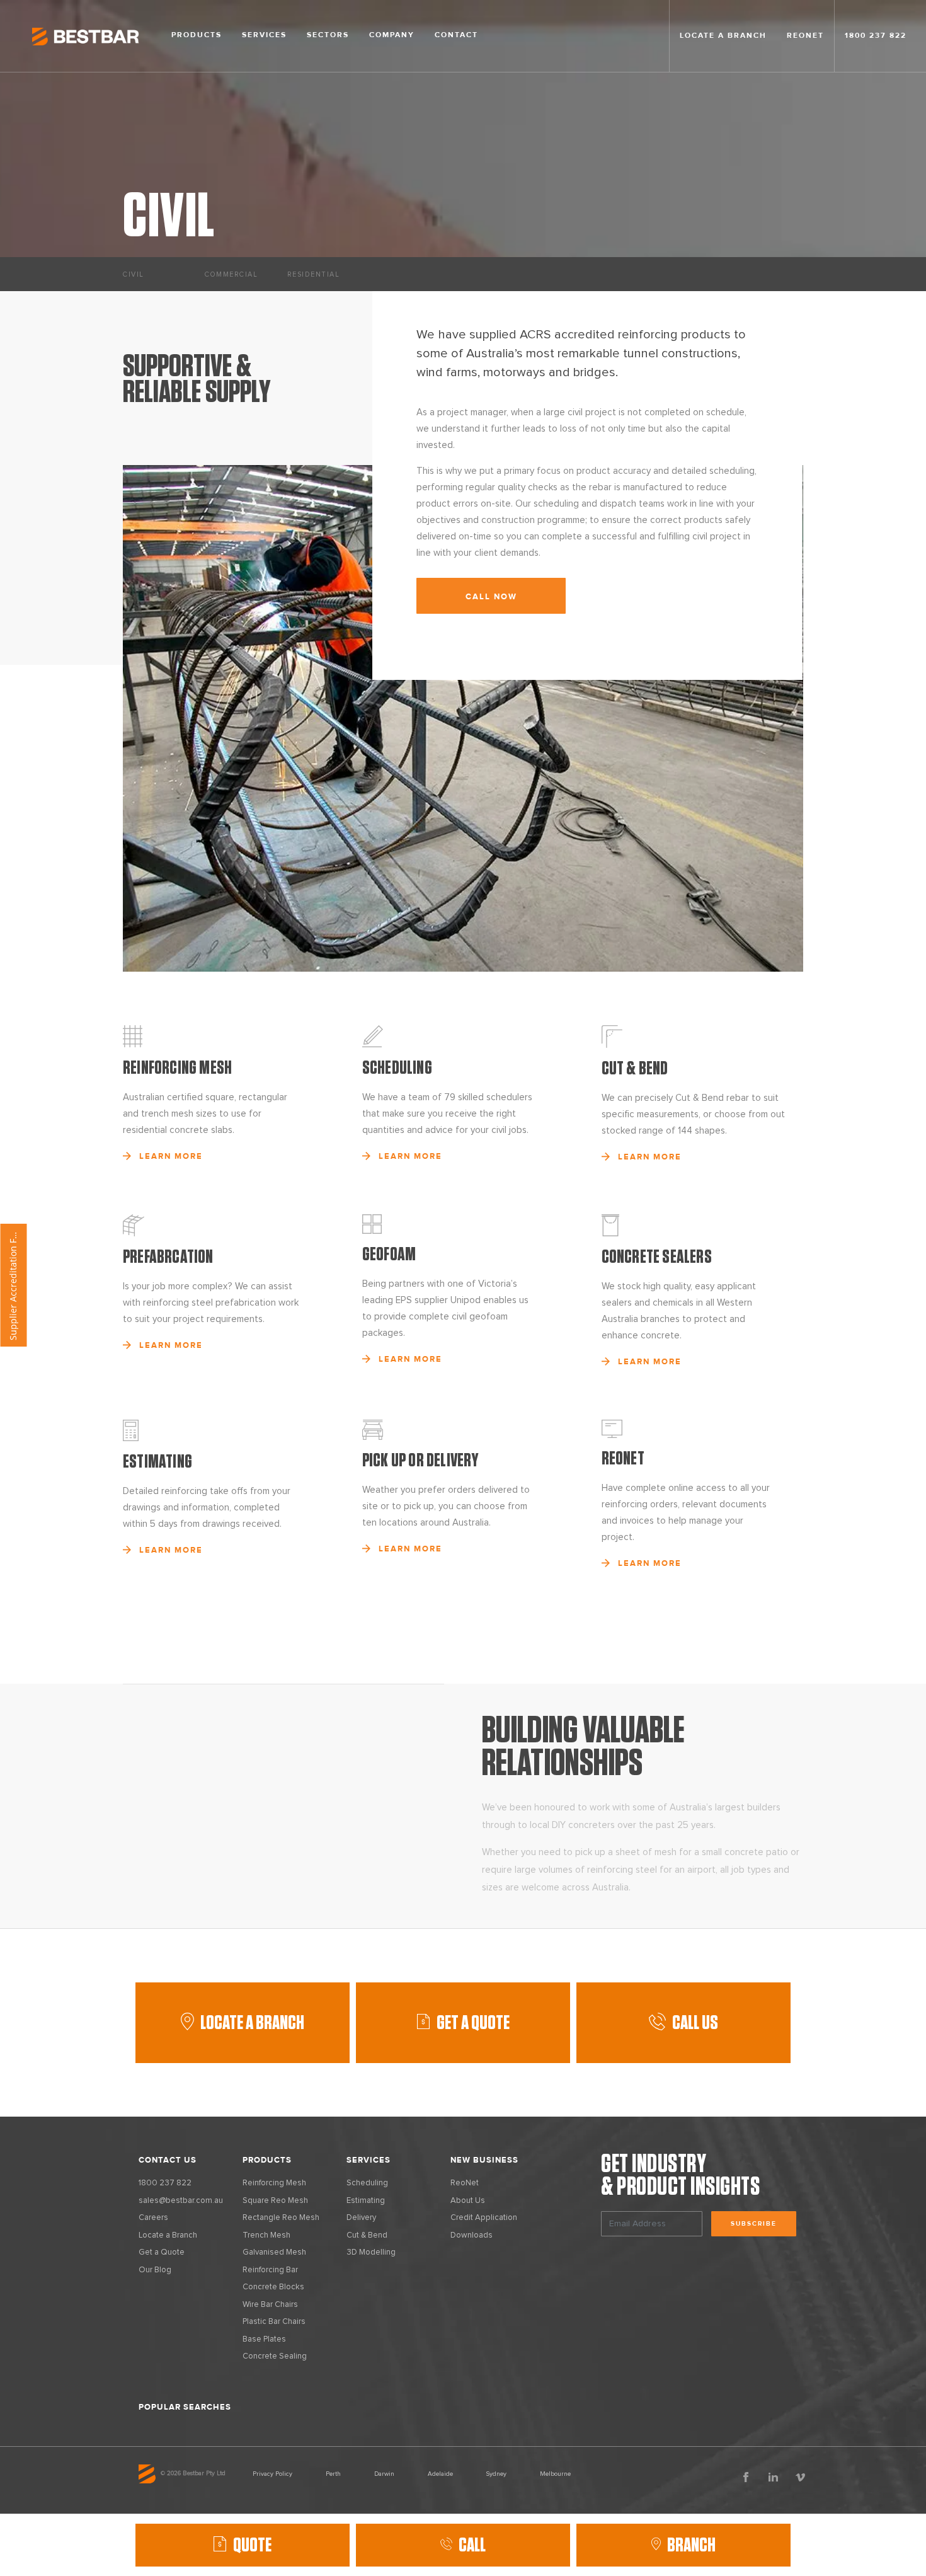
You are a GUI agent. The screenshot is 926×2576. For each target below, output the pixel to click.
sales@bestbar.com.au (181, 2201)
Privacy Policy (272, 2474)
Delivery (361, 2218)
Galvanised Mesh (274, 2252)
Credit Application (484, 2218)
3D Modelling (371, 2252)
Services (264, 35)
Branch (691, 2545)
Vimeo (800, 2477)
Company (392, 35)
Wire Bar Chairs (270, 2305)
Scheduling (367, 2183)
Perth (333, 2474)
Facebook (746, 2477)
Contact (456, 35)
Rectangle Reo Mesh (281, 2218)
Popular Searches (185, 2407)
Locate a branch (723, 36)
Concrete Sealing (275, 2356)
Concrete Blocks (273, 2287)
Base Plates (264, 2339)
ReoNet (465, 2183)
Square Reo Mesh (275, 2201)
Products (197, 35)
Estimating (366, 2201)
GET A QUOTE (473, 2023)
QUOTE (252, 2545)
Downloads (472, 2235)
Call (472, 2545)
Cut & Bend (367, 2235)
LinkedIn (773, 2477)
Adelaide (440, 2474)
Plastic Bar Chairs (274, 2322)
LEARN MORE (171, 1156)
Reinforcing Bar (270, 2270)
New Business (484, 2160)
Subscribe (754, 2224)
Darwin (384, 2474)
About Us (468, 2201)
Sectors (328, 35)
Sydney (496, 2474)
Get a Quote (162, 2252)
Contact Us (168, 2160)
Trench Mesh (266, 2235)
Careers (153, 2218)
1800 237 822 (876, 36)
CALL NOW (491, 597)
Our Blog (155, 2270)
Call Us (695, 2023)
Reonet (805, 36)
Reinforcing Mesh (274, 2183)
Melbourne (555, 2474)
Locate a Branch (252, 2023)
